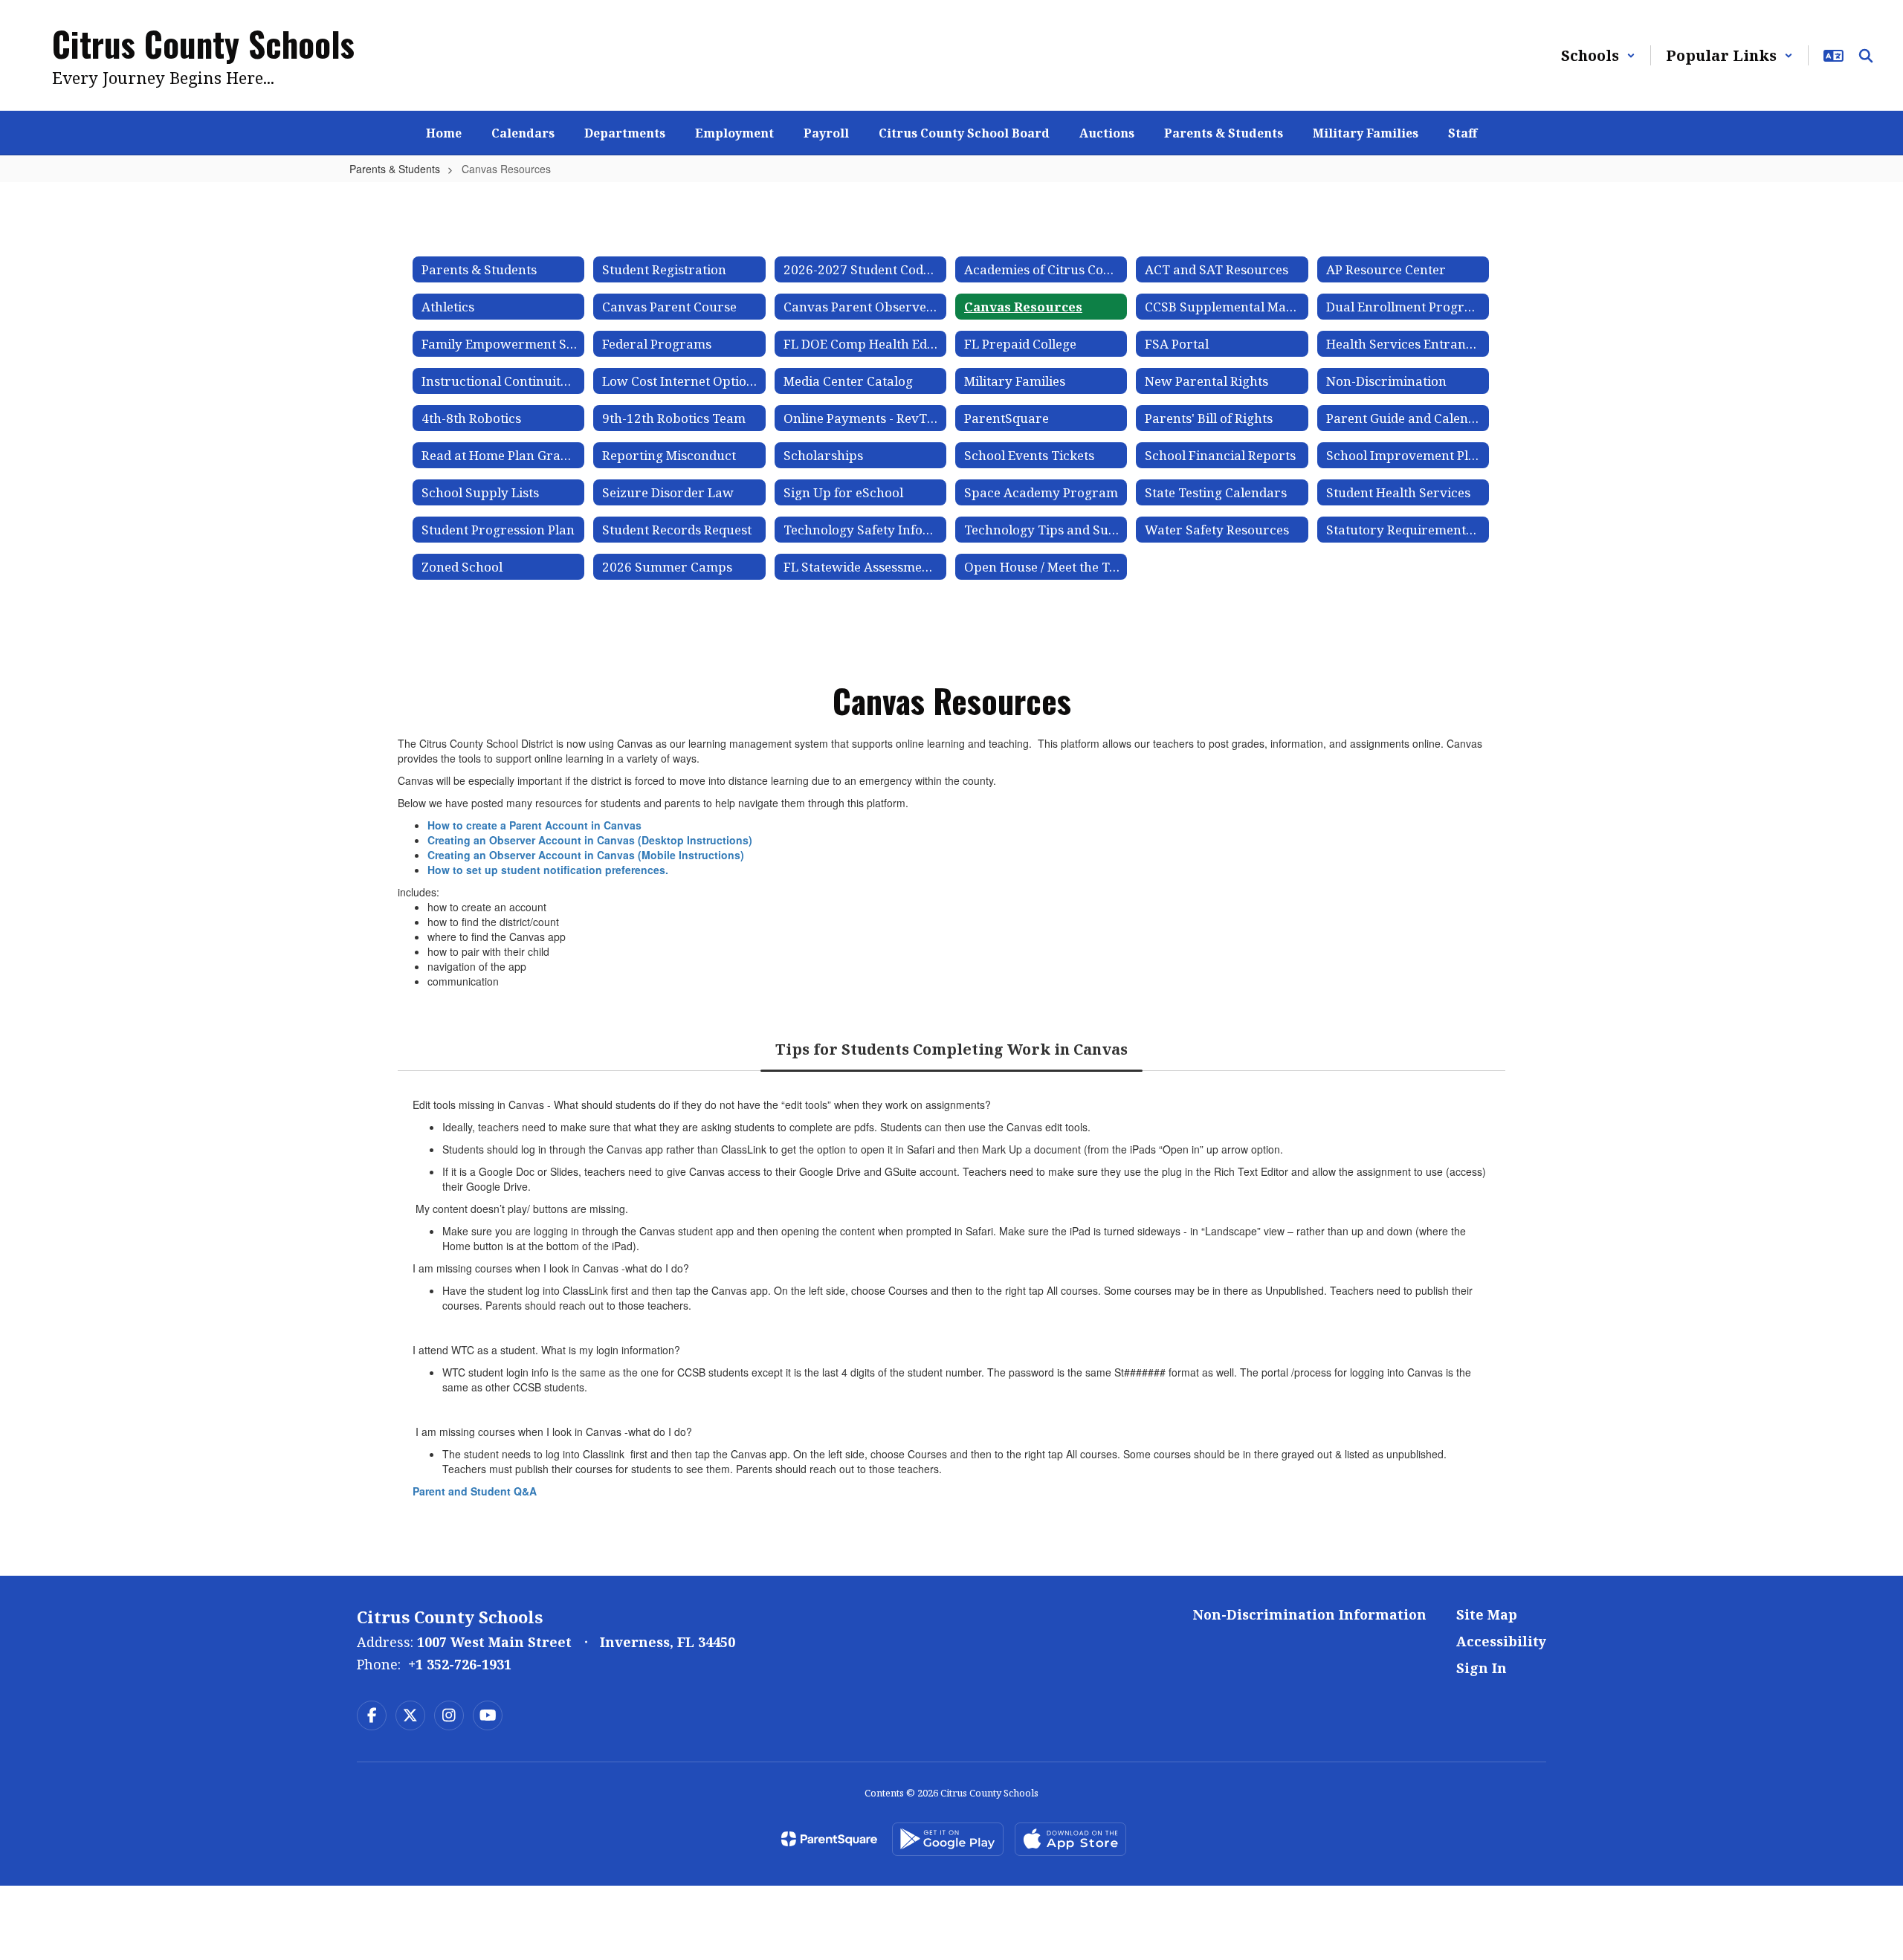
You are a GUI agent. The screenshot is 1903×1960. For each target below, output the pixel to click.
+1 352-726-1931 (460, 1664)
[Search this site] (1866, 56)
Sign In (1482, 1668)
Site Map (1487, 1614)
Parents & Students (395, 169)
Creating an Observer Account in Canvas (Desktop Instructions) (590, 840)
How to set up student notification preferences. (548, 870)
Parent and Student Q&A (475, 1491)
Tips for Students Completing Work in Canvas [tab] (951, 1049)
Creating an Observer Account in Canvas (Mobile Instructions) (586, 855)
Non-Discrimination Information (1310, 1614)
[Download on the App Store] (1070, 1839)
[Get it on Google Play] (948, 1839)
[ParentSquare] (829, 1839)
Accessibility (1501, 1641)
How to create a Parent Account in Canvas (534, 825)
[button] (1598, 55)
